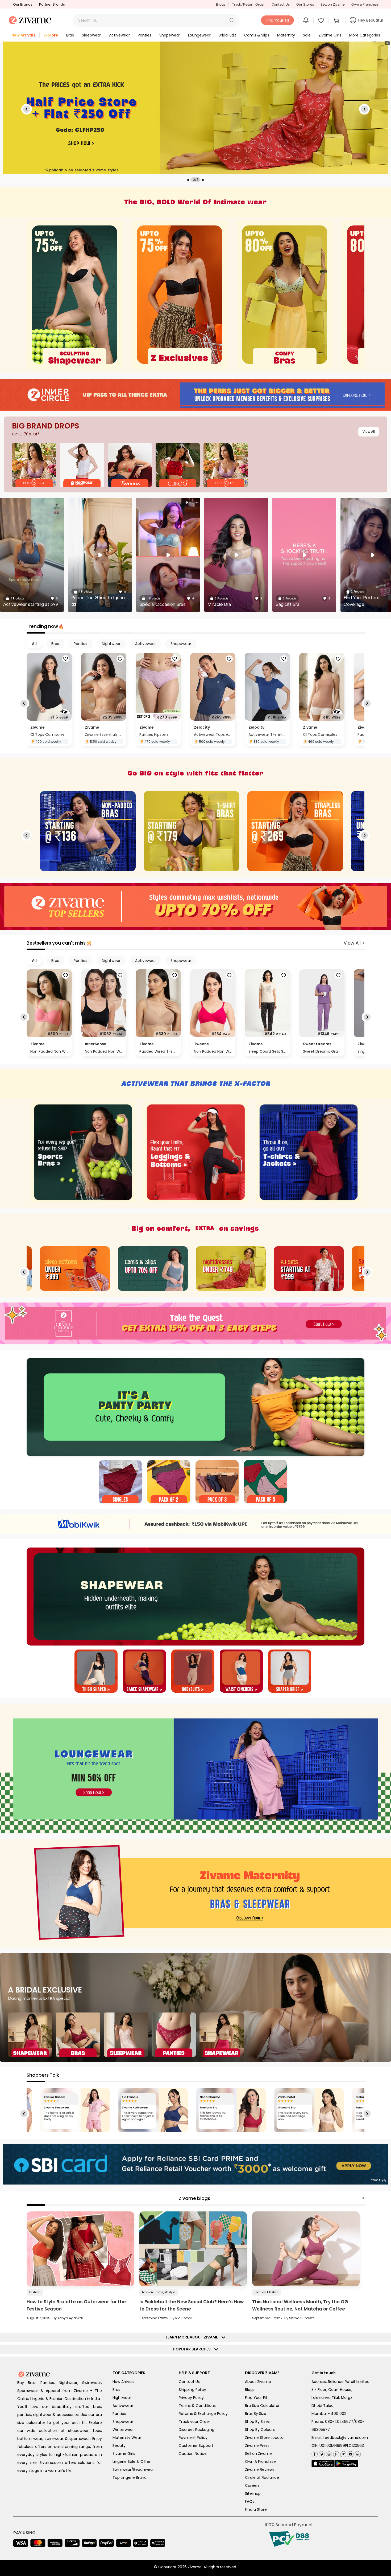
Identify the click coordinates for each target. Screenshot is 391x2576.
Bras (116, 2390)
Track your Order (194, 2422)
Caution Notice (193, 2453)
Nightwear (122, 2398)
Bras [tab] (55, 644)
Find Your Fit (256, 2398)
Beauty (119, 2446)
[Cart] (337, 20)
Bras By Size (256, 2414)
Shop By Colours (260, 2430)
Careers (252, 2485)
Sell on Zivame (333, 4)
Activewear (123, 2406)
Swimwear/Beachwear (133, 2469)
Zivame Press (257, 2446)
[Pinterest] (336, 2453)
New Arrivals (123, 2382)
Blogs (221, 4)
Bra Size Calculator (262, 2406)
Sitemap (253, 2493)
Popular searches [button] (193, 2349)
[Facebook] (315, 2453)
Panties (119, 2414)
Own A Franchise (260, 2461)
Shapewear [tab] (181, 644)
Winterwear (123, 2430)
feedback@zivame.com (346, 2438)
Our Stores (305, 4)
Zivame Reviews (260, 2469)
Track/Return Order (248, 4)
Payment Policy (193, 2438)
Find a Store (256, 2509)
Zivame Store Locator (265, 2438)
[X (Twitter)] (321, 2453)
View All (369, 432)
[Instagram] (328, 2453)
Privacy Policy (191, 2398)
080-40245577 (339, 2422)
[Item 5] (290, 1672)
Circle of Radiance (262, 2477)
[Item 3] (217, 1482)
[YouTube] (350, 2453)
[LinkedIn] (357, 2453)
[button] (232, 20)
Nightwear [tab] (111, 644)
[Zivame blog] (343, 2453)
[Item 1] (120, 1482)
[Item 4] (265, 1482)
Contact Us (281, 4)
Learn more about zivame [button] (193, 2337)
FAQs (250, 2501)
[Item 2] (169, 1482)
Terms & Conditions (197, 2406)
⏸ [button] (387, 43)
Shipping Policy (192, 2390)
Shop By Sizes (257, 2422)
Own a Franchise (365, 4)
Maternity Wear (127, 2438)
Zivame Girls (124, 2453)
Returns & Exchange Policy (203, 2414)
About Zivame (258, 2382)
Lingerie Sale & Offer (132, 2461)
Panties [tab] (80, 644)
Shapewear (123, 2422)
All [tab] (34, 644)
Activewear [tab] (145, 644)
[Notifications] (306, 20)
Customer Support (196, 2446)
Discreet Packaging (197, 2430)
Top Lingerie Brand (130, 2477)
